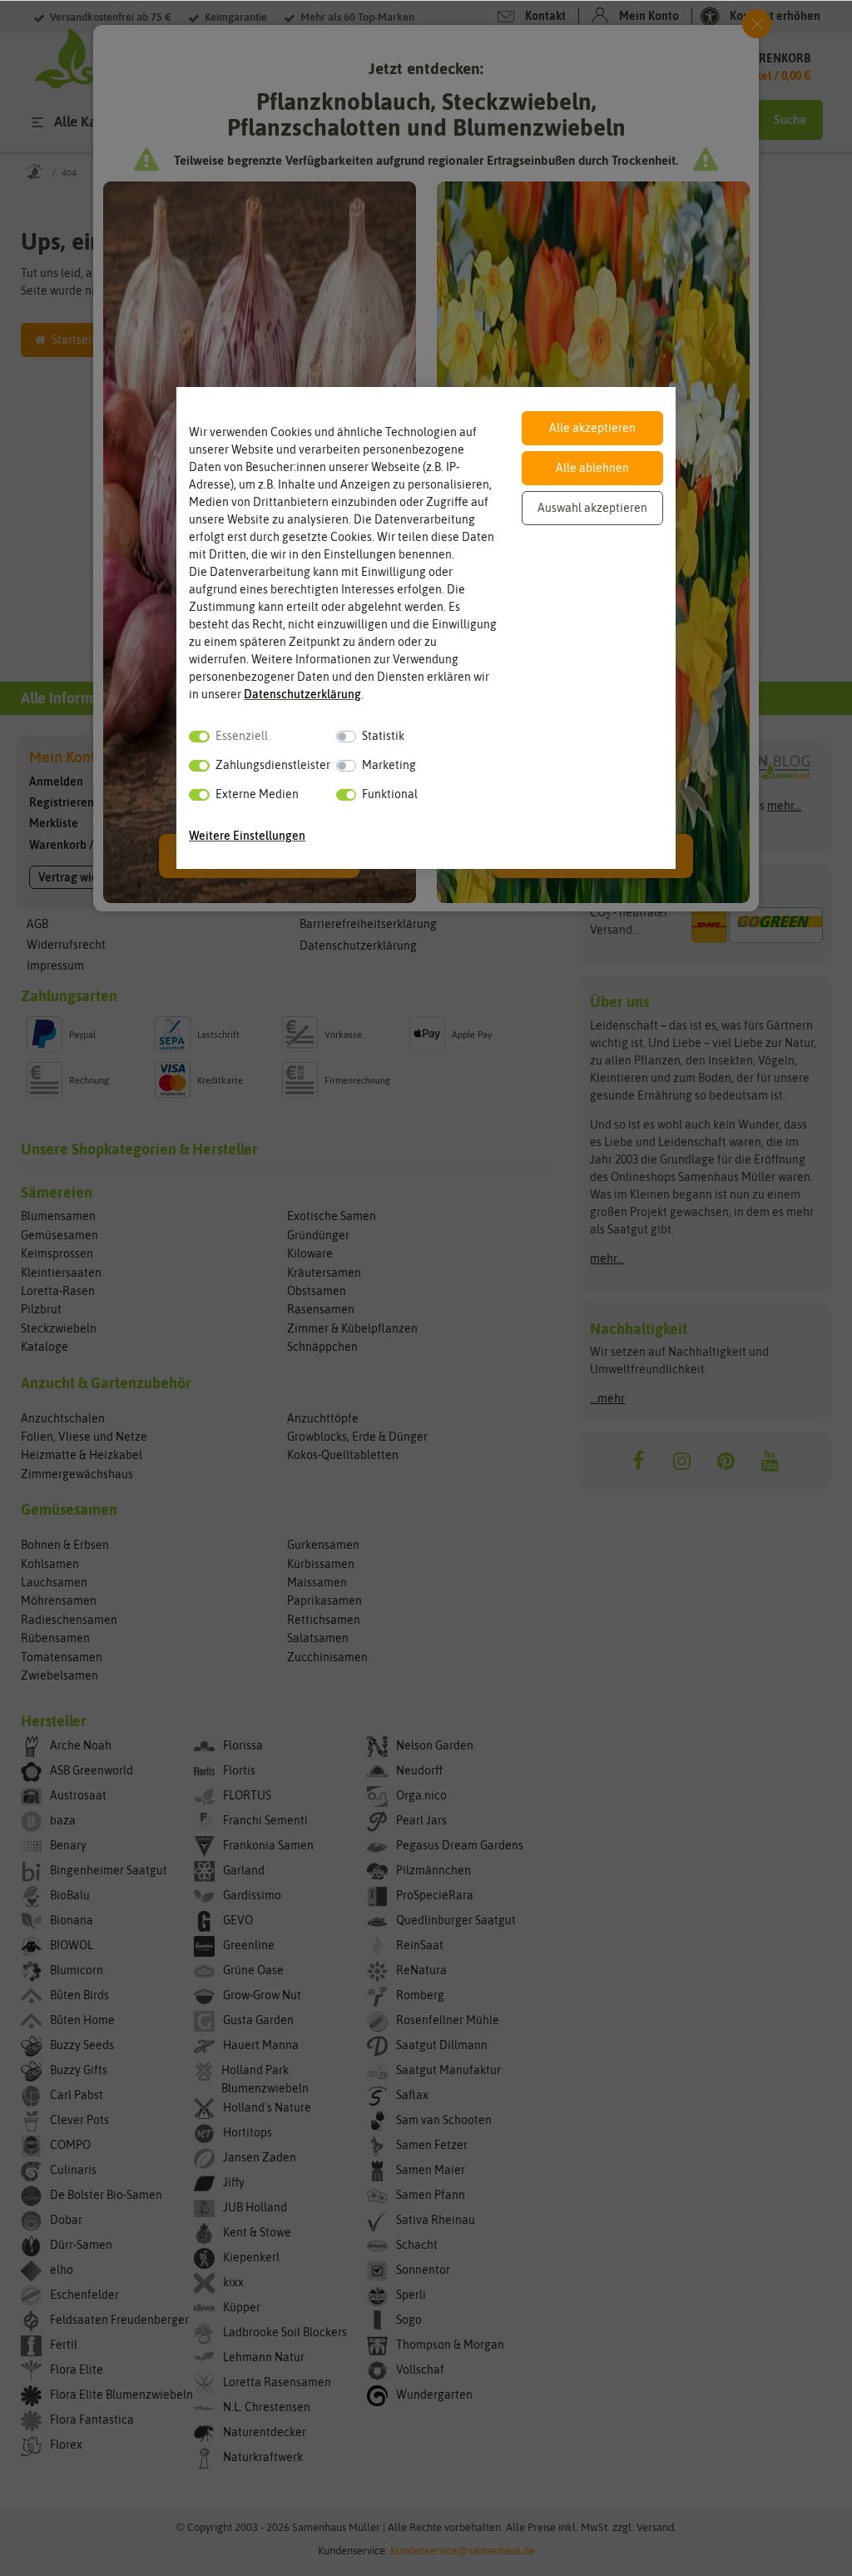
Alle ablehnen (592, 468)
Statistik (383, 736)
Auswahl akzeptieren (592, 508)
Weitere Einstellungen (247, 836)
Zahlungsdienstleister (273, 765)
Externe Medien (257, 794)
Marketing (389, 765)
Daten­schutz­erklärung (302, 694)
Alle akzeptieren (592, 428)
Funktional (390, 794)
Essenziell (242, 736)
